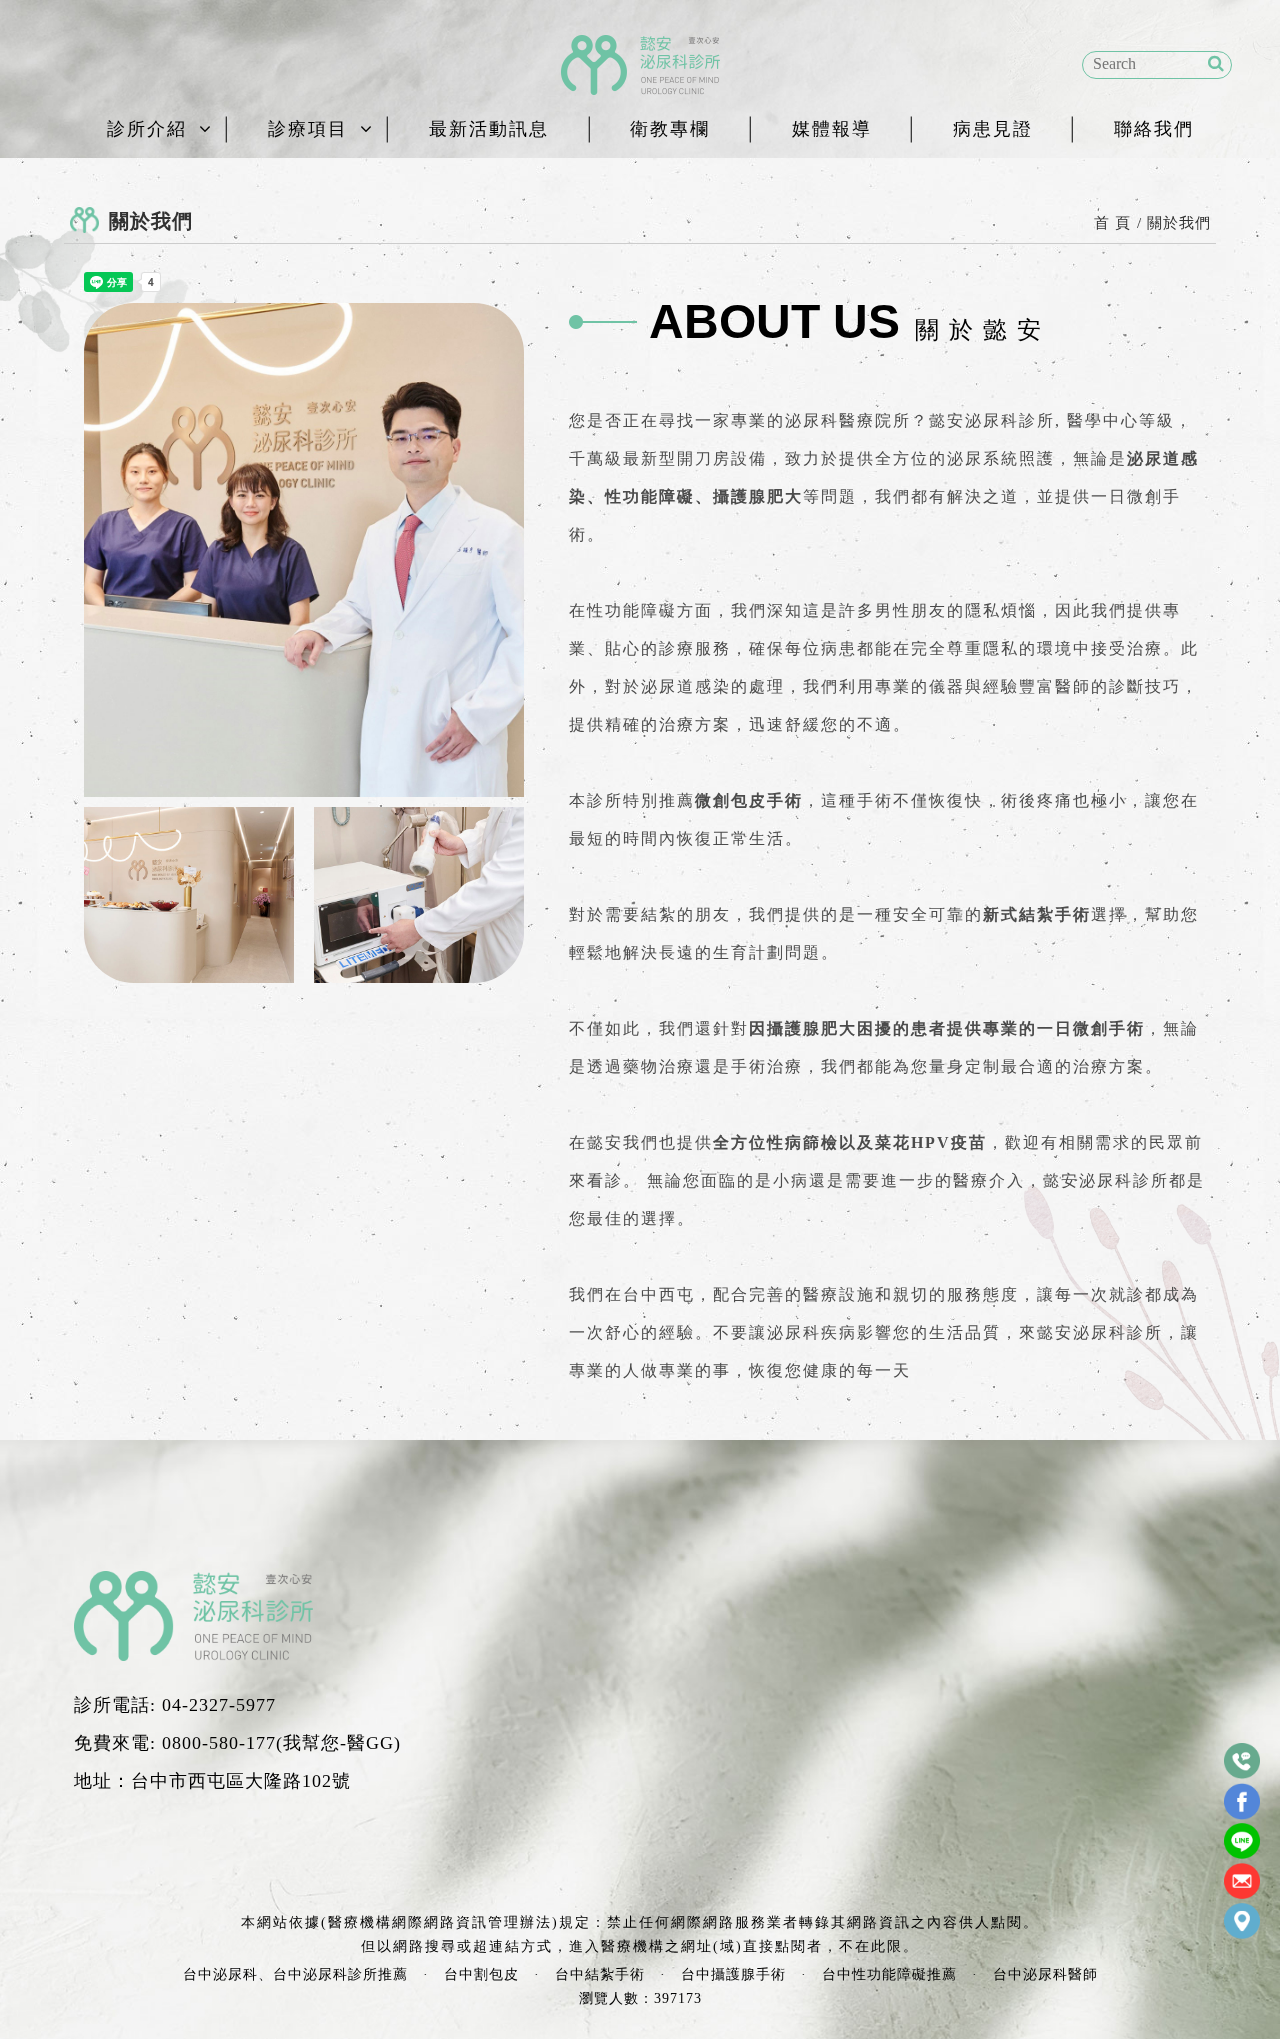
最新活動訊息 (489, 129)
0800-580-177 (219, 1743)
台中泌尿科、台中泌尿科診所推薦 (295, 1974)
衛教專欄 (670, 129)
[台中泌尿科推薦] (640, 64)
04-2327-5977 (219, 1705)
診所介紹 (147, 129)
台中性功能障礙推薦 (889, 1974)
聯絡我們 (1154, 129)
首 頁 (1112, 223)
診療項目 (308, 129)
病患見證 (993, 129)
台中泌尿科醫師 (1045, 1974)
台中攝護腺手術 (733, 1974)
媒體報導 (832, 129)
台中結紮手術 (600, 1974)
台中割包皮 (481, 1974)
